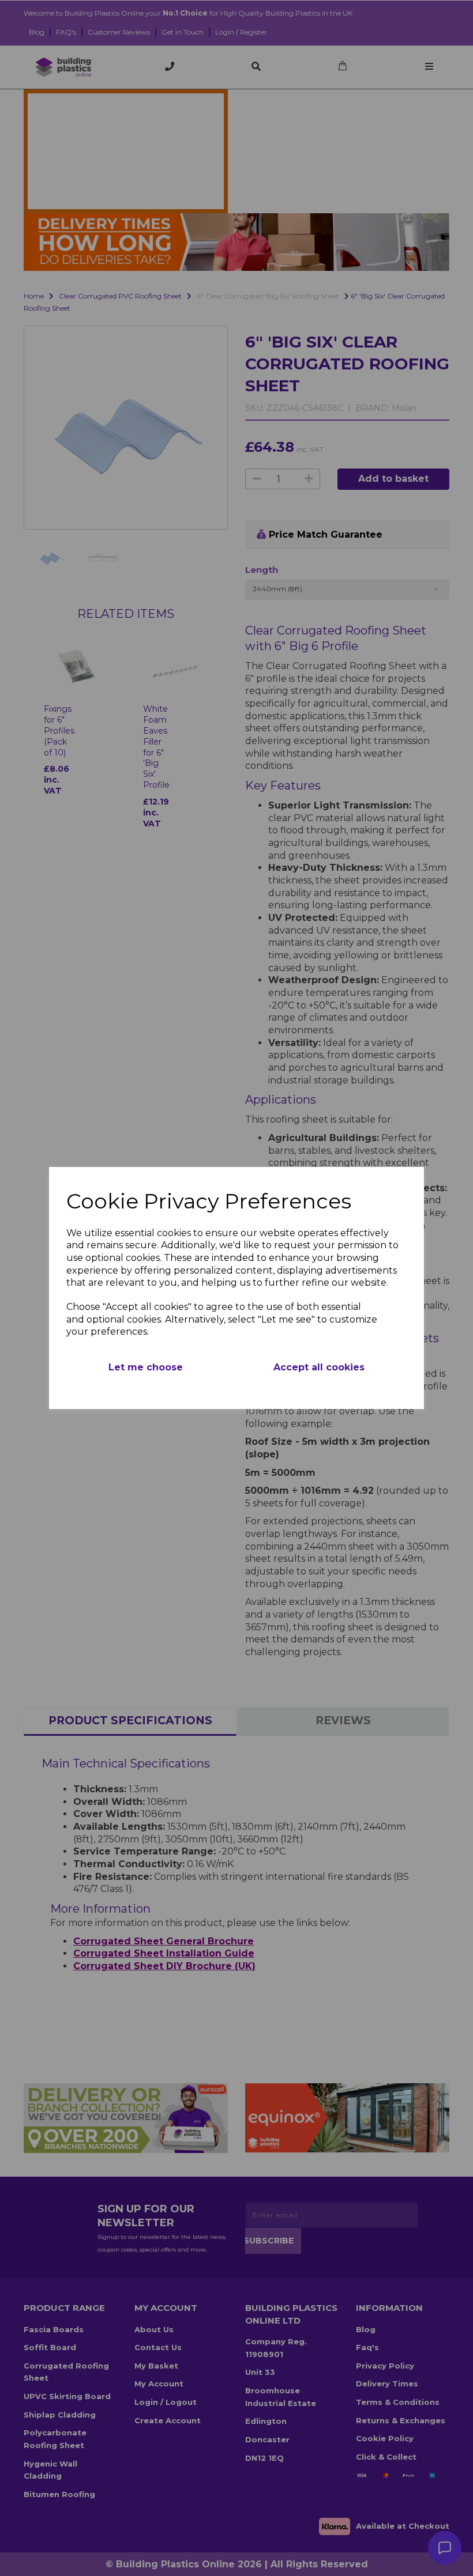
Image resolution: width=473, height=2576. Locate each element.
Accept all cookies (319, 1367)
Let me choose (146, 1367)
